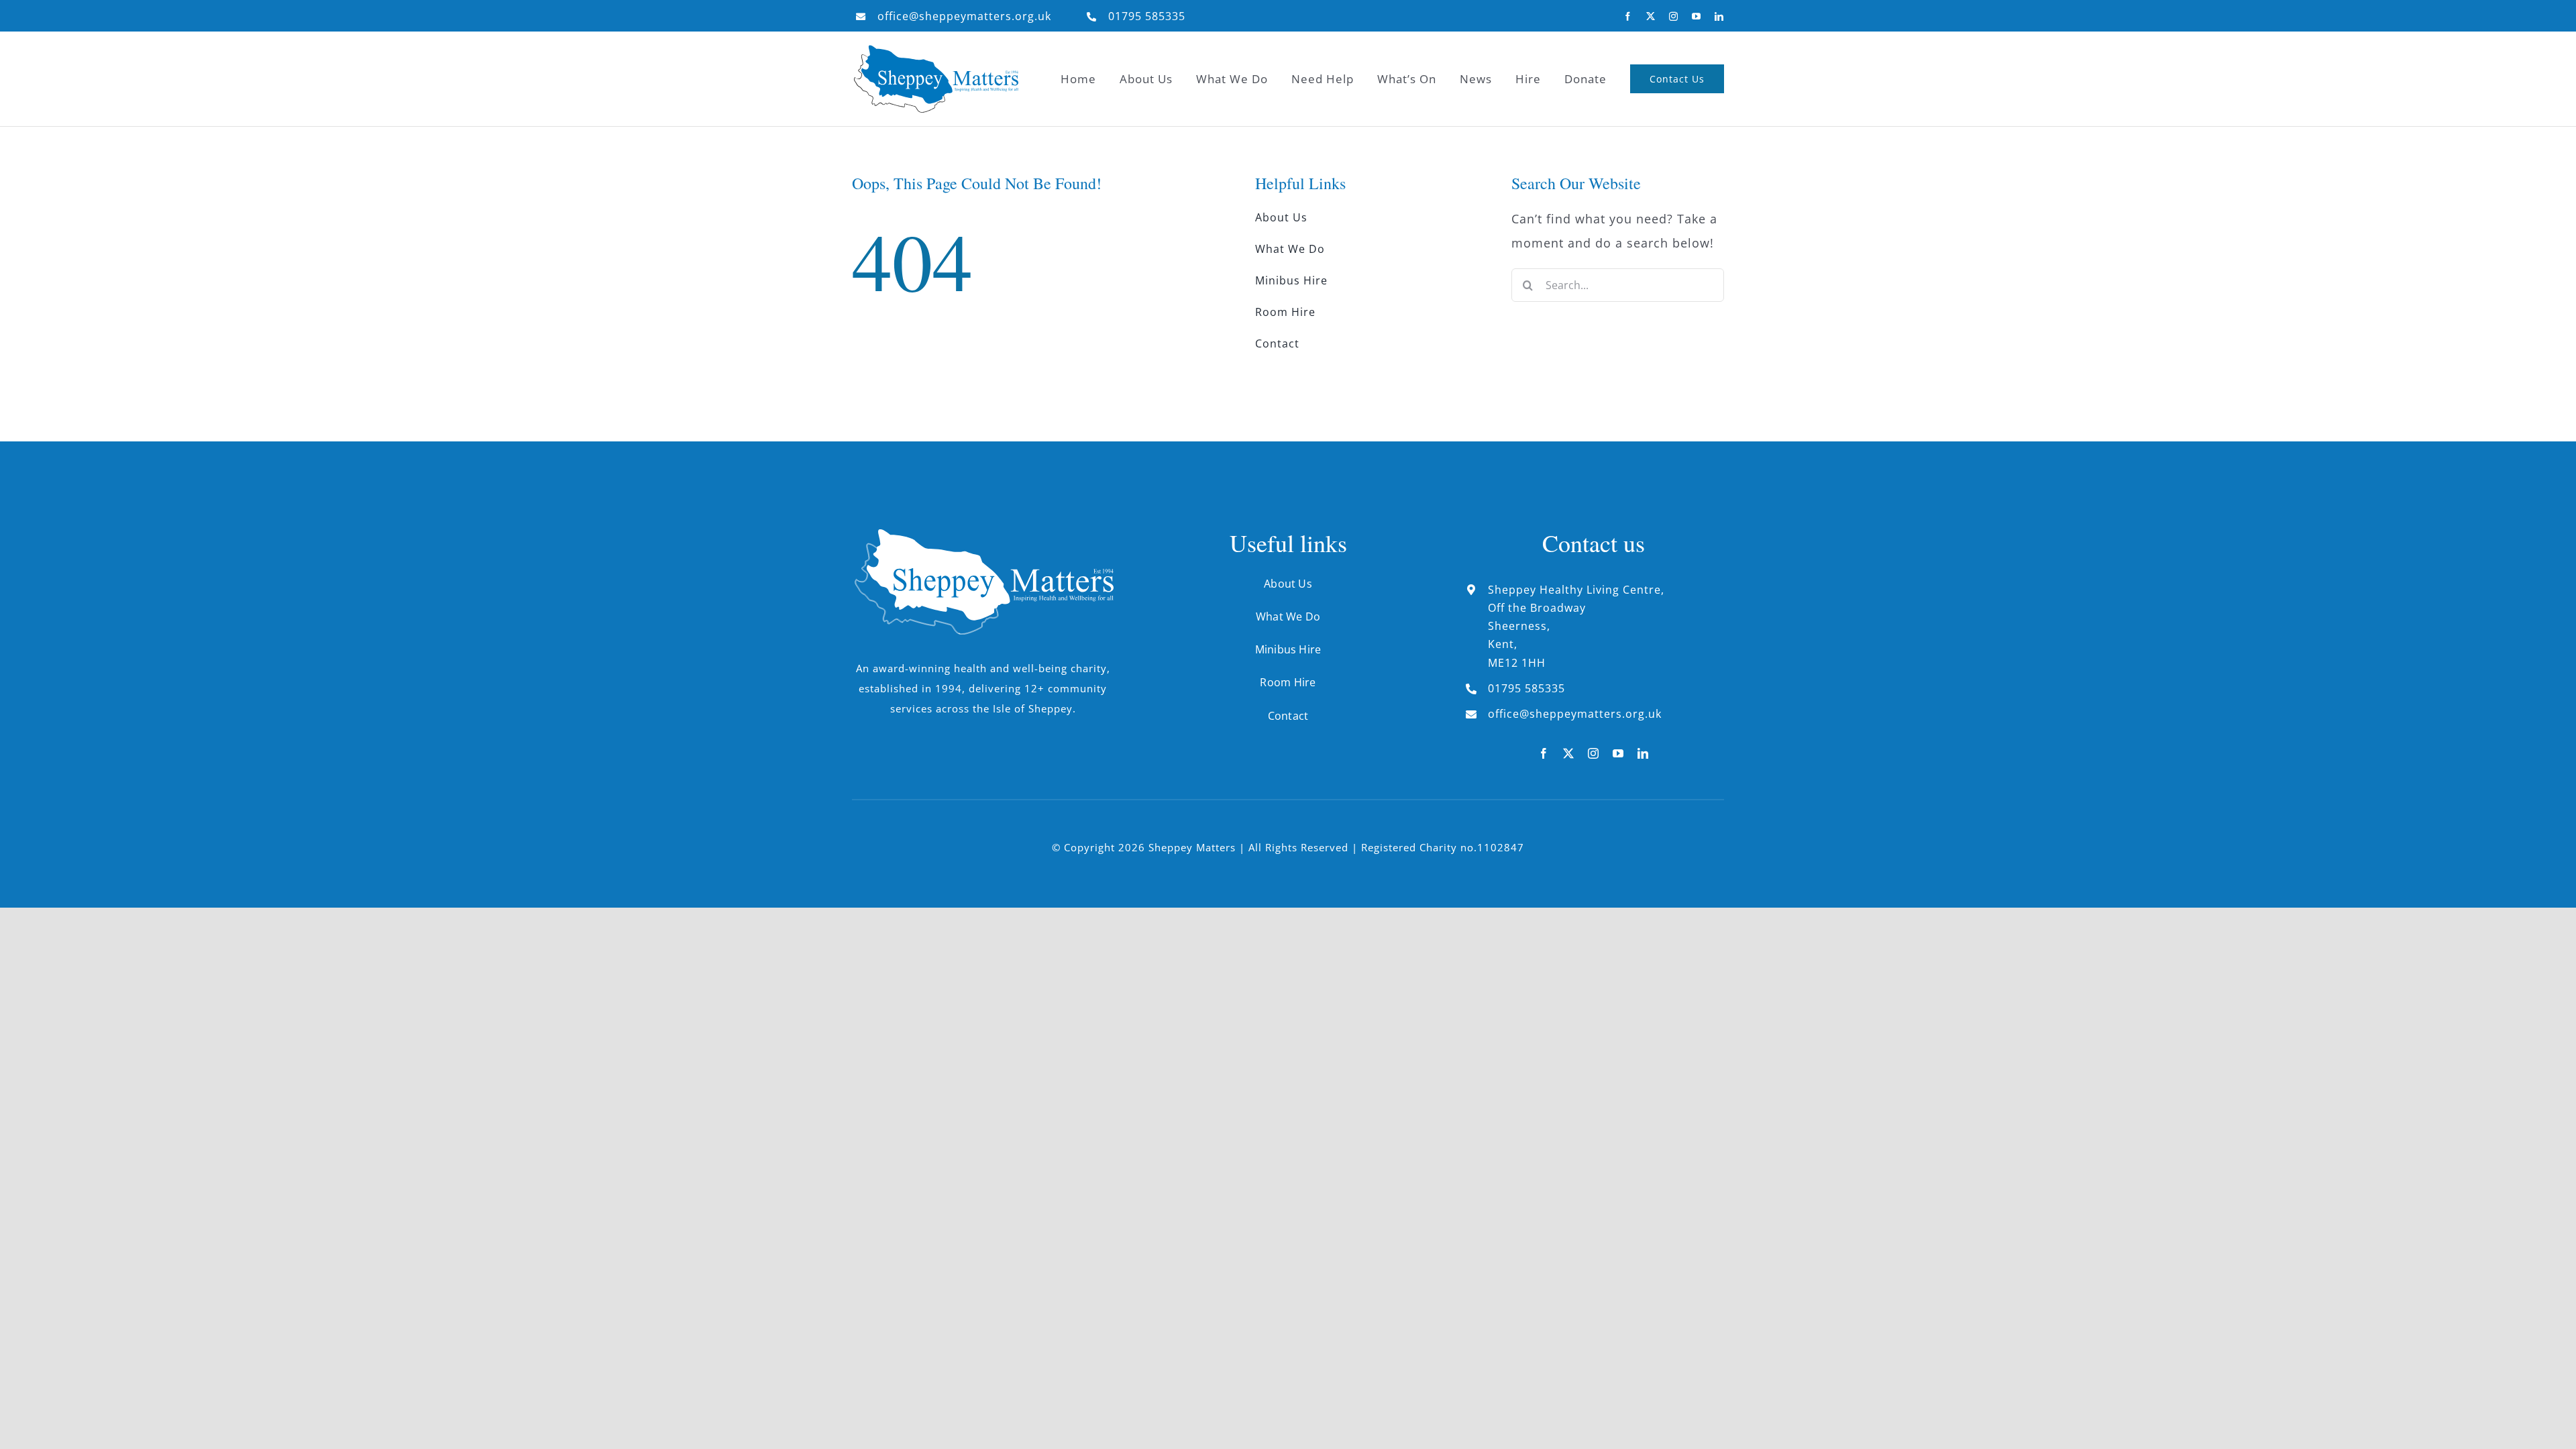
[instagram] (1674, 16)
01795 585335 (1147, 16)
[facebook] (1628, 16)
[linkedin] (1719, 16)
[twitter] (1651, 16)
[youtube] (1697, 16)
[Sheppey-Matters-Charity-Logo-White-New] (983, 535)
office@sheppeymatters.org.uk (964, 16)
